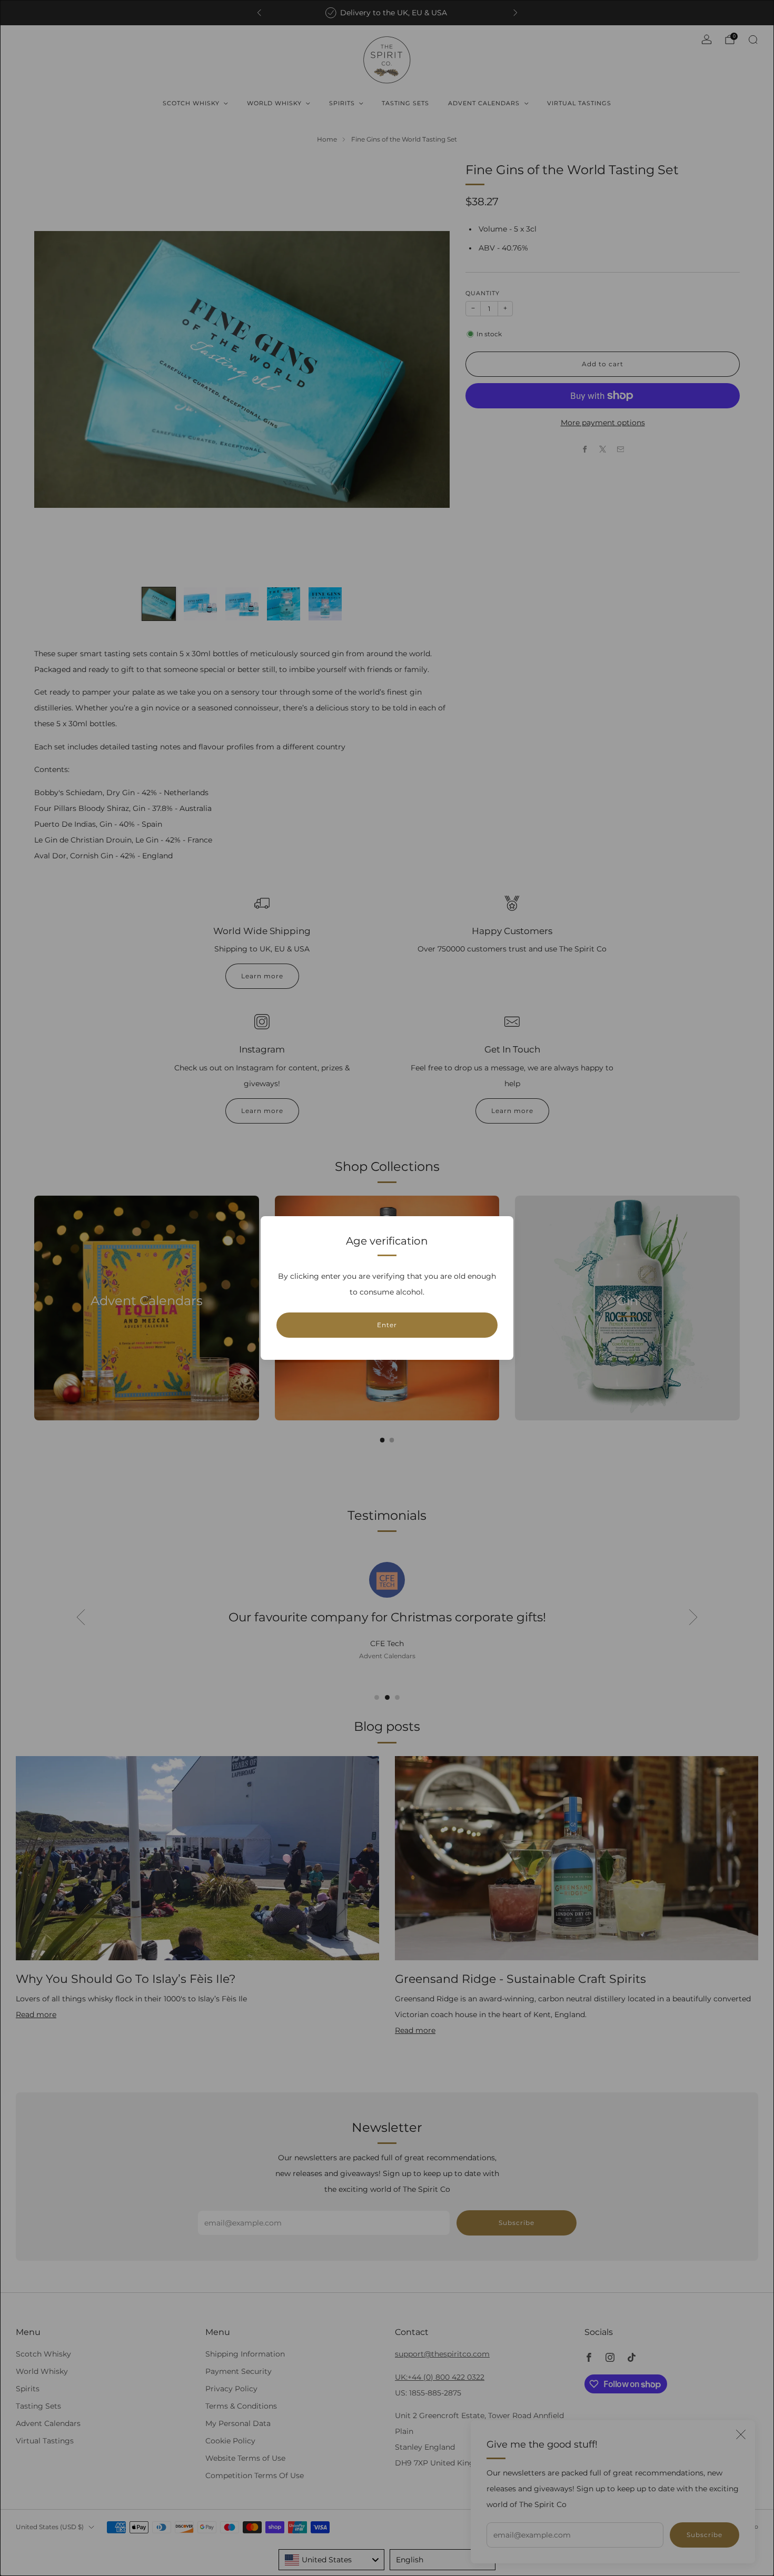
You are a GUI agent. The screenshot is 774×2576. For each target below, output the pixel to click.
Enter (387, 1325)
